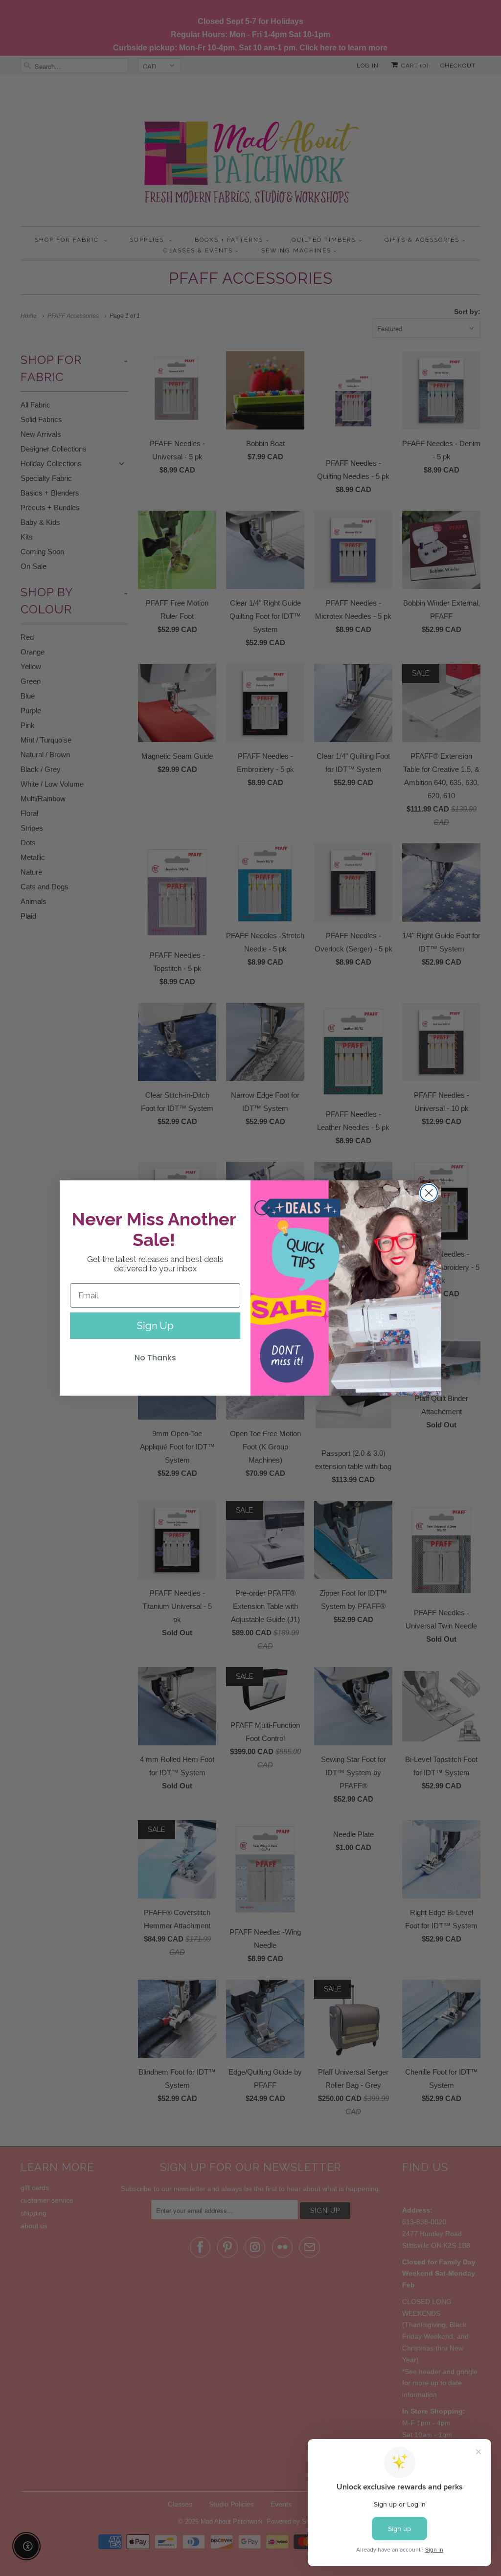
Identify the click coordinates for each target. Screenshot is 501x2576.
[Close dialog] (429, 1193)
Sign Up (155, 1326)
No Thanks (155, 1358)
